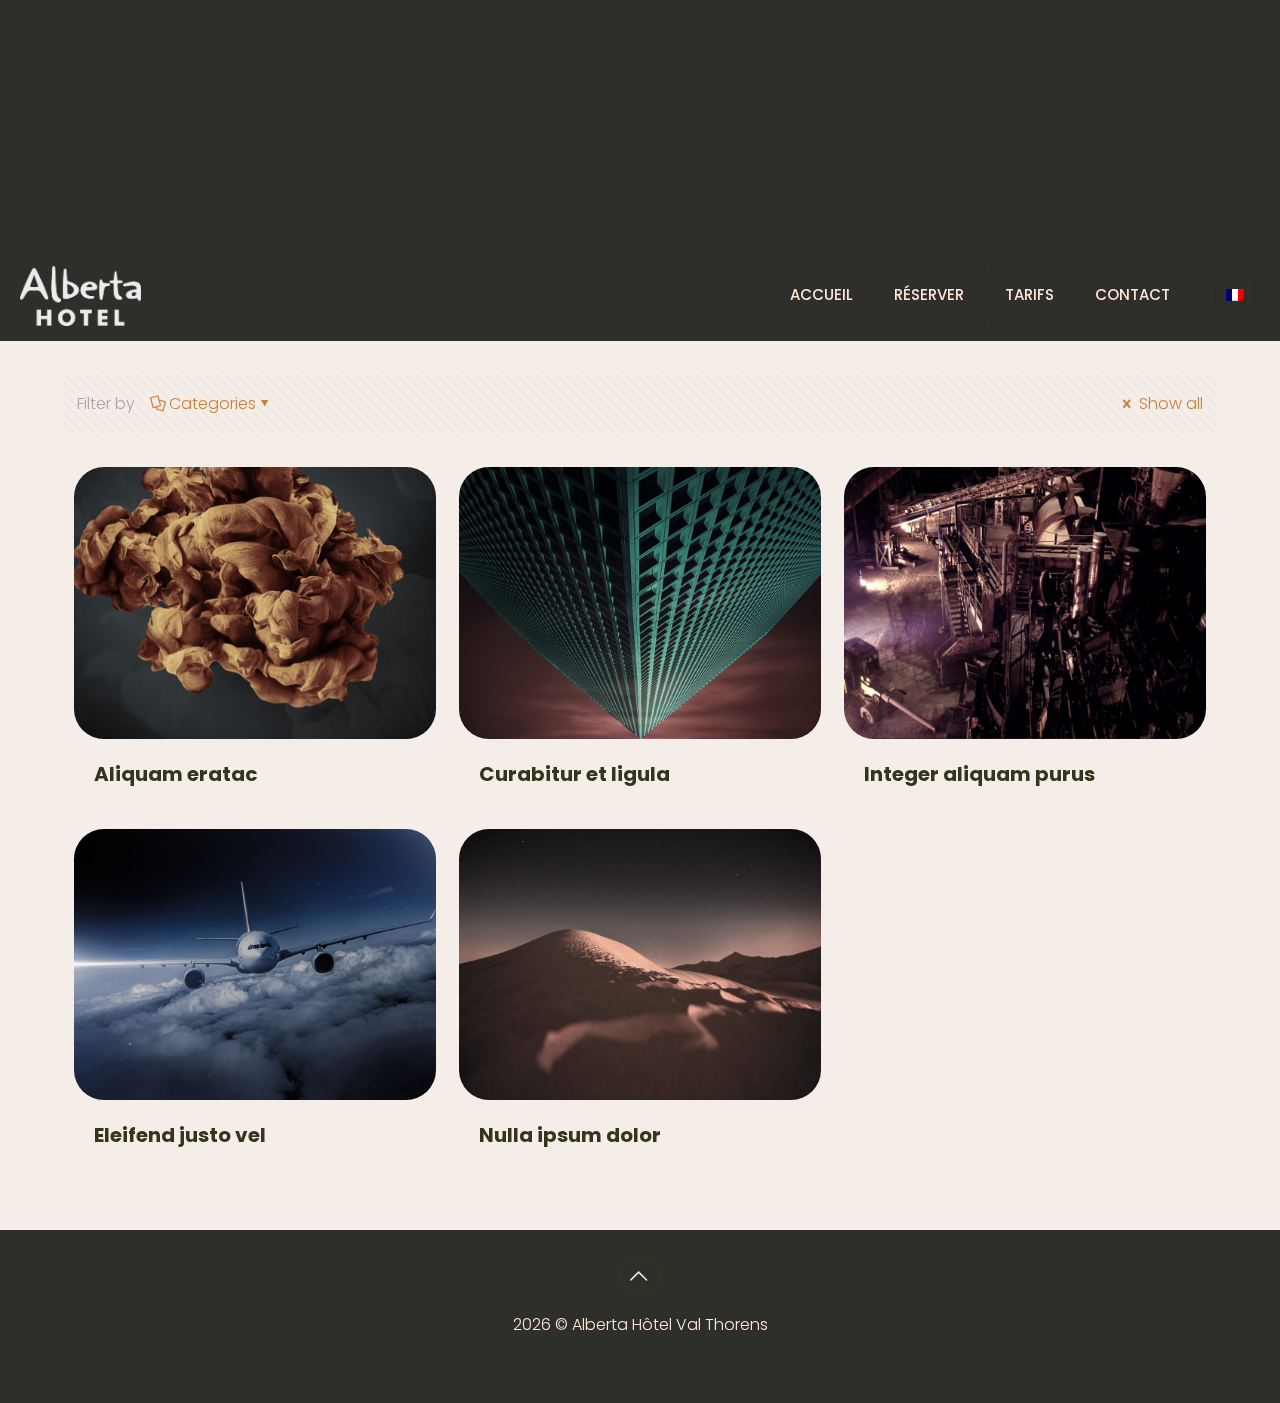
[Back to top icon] (640, 1276)
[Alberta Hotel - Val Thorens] (80, 295)
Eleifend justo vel (180, 1135)
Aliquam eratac (176, 774)
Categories (212, 403)
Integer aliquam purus (979, 774)
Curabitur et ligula (574, 774)
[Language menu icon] (1235, 295)
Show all (1169, 403)
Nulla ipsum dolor (570, 1135)
